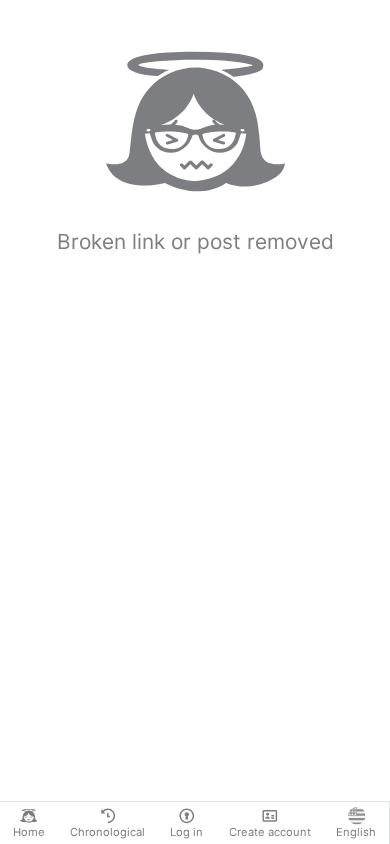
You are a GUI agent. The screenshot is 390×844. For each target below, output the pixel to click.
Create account (270, 832)
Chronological (107, 832)
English (356, 832)
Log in (186, 832)
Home (29, 832)
